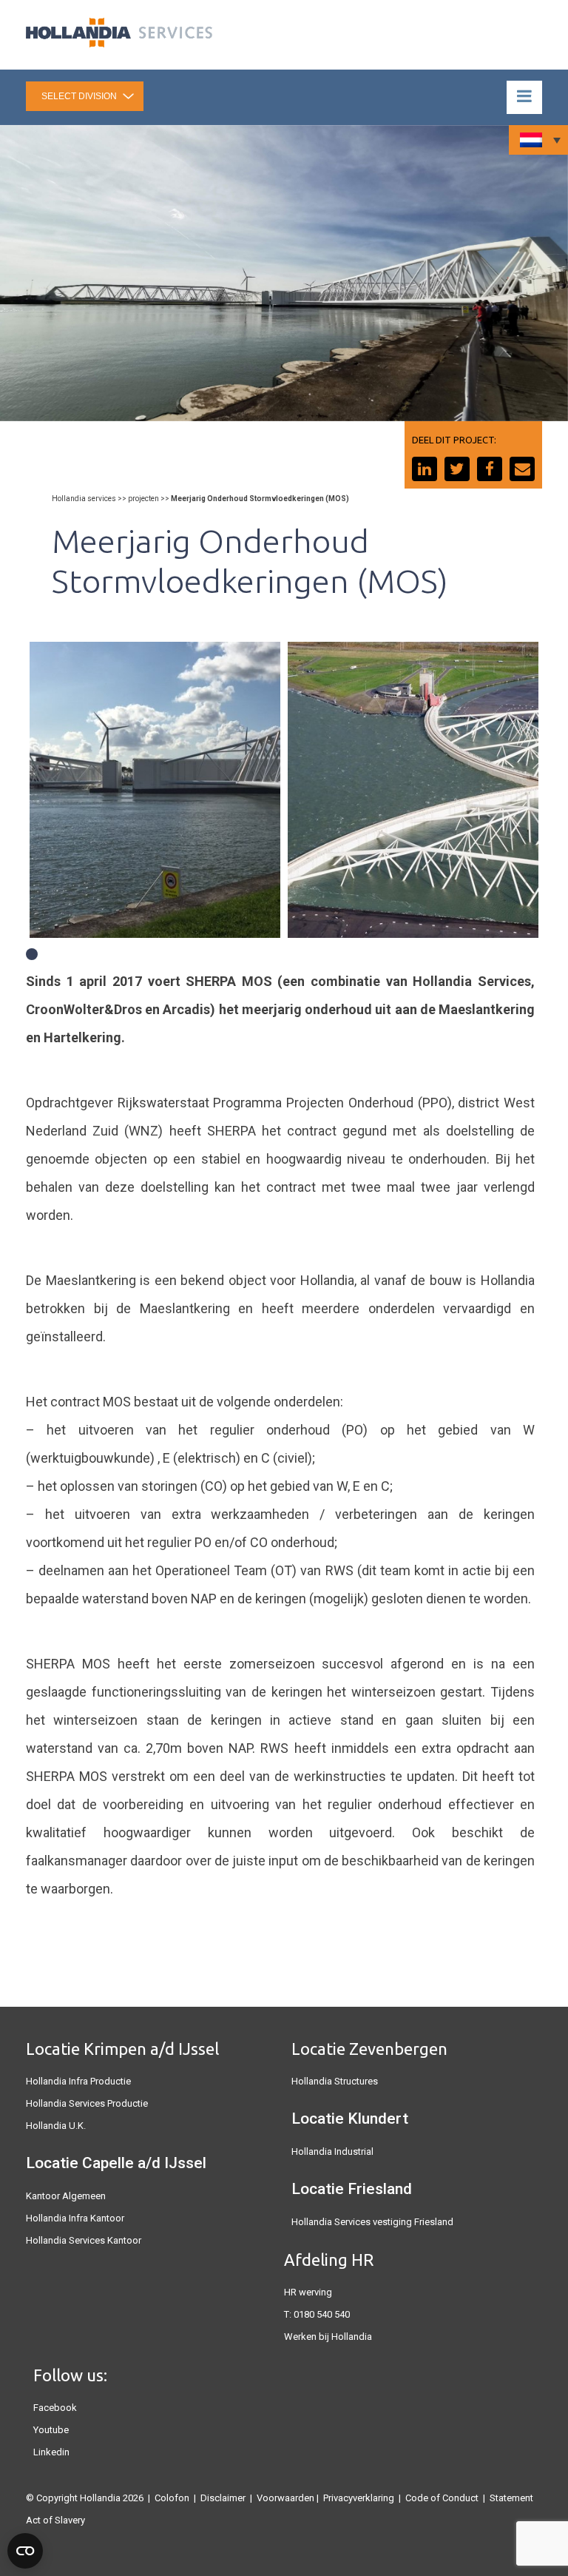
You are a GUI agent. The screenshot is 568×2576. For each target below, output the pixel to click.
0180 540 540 (322, 2314)
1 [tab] (32, 954)
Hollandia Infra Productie (78, 2081)
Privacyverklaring (359, 2498)
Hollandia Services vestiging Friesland (372, 2222)
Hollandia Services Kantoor (84, 2240)
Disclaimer (223, 2498)
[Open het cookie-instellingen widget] (25, 2551)
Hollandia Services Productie (87, 2103)
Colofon (172, 2498)
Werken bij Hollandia (328, 2337)
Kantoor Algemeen (66, 2196)
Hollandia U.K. (56, 2126)
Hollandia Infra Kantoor (75, 2218)
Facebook (55, 2408)
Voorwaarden (285, 2498)
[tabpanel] (155, 790)
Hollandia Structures (335, 2081)
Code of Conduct (442, 2498)
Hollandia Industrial (332, 2151)
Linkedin (51, 2452)
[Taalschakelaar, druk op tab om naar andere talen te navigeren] (538, 140)
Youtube (51, 2430)
